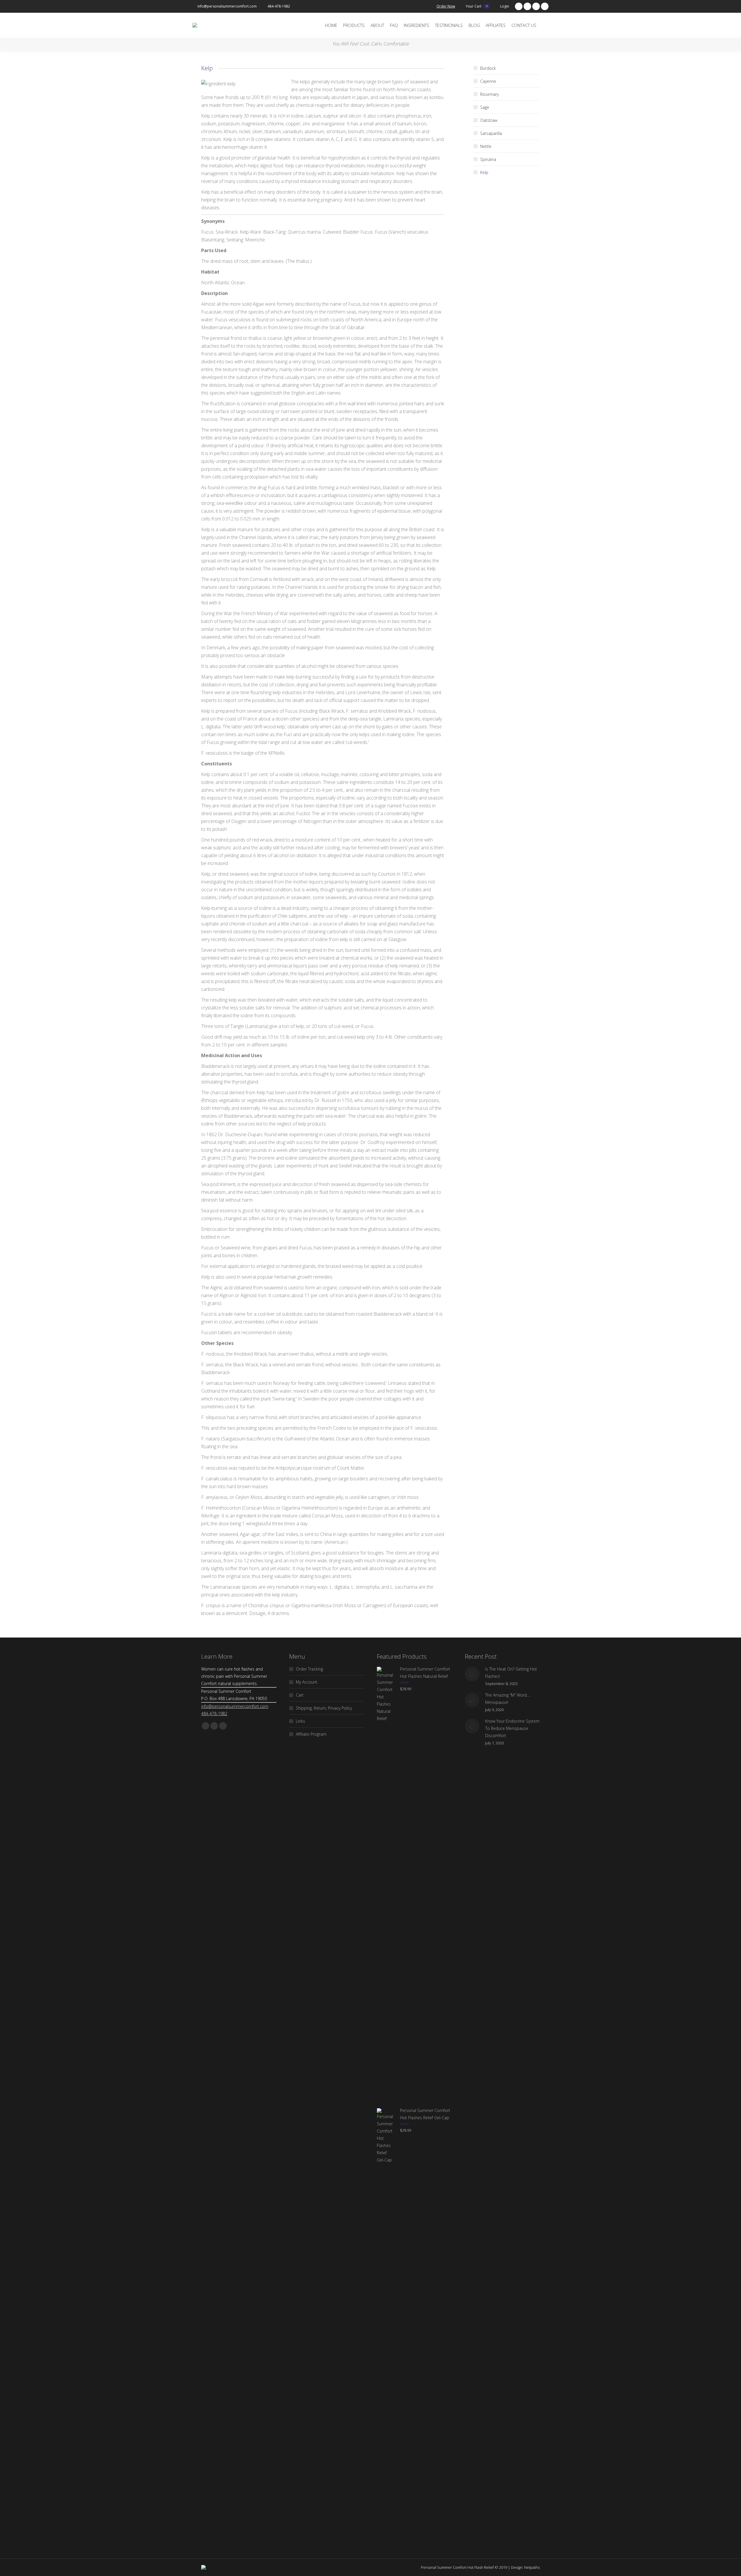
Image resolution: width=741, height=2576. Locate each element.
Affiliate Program (311, 1734)
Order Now (446, 6)
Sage (485, 107)
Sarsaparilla (491, 133)
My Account (307, 1682)
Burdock (488, 68)
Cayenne (488, 81)
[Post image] (472, 1674)
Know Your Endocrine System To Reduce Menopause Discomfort (512, 1728)
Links (300, 1721)
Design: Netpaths (525, 2567)
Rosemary (489, 94)
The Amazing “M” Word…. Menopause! (508, 1699)
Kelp (484, 172)
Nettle (486, 146)
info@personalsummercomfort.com (227, 6)
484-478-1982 (279, 6)
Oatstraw (489, 120)
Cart (300, 1695)
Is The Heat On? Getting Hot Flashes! (511, 1673)
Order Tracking (309, 1669)
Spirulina (488, 159)
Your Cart (477, 6)
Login (505, 6)
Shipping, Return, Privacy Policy (324, 1708)
